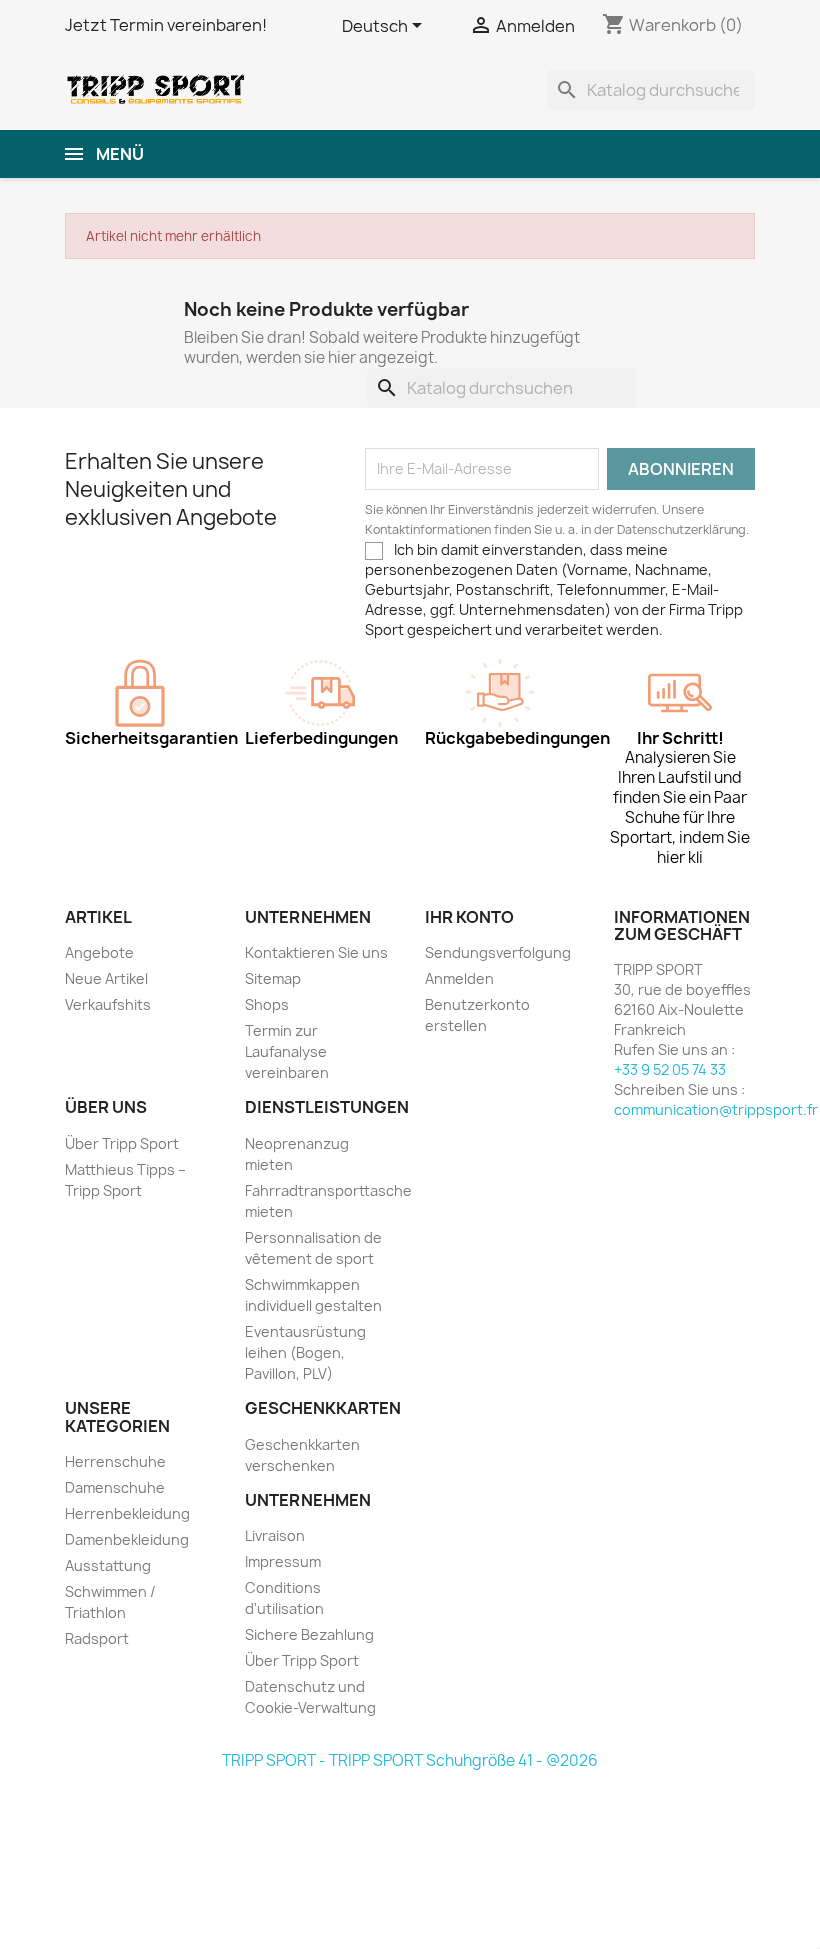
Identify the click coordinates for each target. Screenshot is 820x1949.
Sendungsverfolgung (498, 952)
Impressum (283, 1561)
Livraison (275, 1535)
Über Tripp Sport (122, 1143)
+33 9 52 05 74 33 (670, 1069)
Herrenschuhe (115, 1461)
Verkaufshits (108, 1004)
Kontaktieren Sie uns (316, 952)
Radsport (97, 1638)
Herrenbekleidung (127, 1513)
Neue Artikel (106, 978)
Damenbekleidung (127, 1539)
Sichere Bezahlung (309, 1634)
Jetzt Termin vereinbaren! (166, 25)
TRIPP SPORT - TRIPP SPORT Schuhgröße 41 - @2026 (410, 1760)
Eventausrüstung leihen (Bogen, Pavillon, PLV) (305, 1352)
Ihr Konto (469, 917)
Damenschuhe (115, 1487)
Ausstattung (108, 1565)
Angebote (99, 952)
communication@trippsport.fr (716, 1109)
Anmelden (459, 978)
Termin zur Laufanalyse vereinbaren (287, 1051)
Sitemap (273, 978)
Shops (267, 1004)
